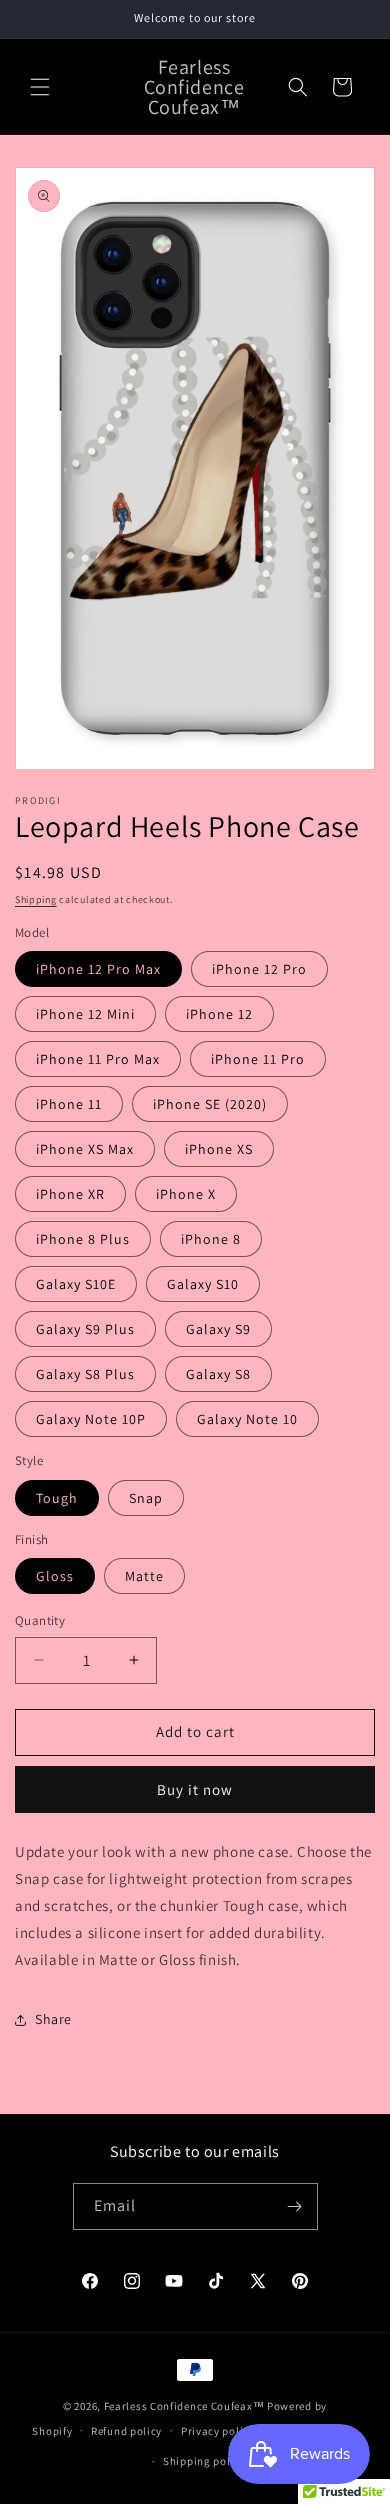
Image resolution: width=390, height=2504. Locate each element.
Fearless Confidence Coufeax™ (184, 2406)
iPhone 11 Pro (258, 1059)
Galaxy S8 (218, 1374)
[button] (40, 87)
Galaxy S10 (203, 1284)
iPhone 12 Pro (259, 969)
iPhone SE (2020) (210, 1104)
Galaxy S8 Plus (85, 1374)
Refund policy (126, 2431)
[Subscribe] (295, 2206)
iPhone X (186, 1194)
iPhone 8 (211, 1239)
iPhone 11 (69, 1104)
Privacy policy (218, 2431)
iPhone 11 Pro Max (98, 1059)
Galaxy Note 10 (247, 1419)
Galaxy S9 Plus (85, 1329)
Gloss (55, 1576)
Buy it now (195, 1789)
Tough (57, 1498)
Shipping (36, 899)
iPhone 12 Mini (85, 1014)
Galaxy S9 (218, 1329)
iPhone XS (219, 1149)
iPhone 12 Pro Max (98, 969)
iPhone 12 (219, 1014)
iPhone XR (70, 1194)
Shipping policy (204, 2461)
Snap (146, 1498)
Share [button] (53, 2019)
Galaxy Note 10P (91, 1419)
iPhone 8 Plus (83, 1239)
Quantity (40, 1620)
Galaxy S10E (76, 1284)
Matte (144, 1576)
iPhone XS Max (85, 1149)
